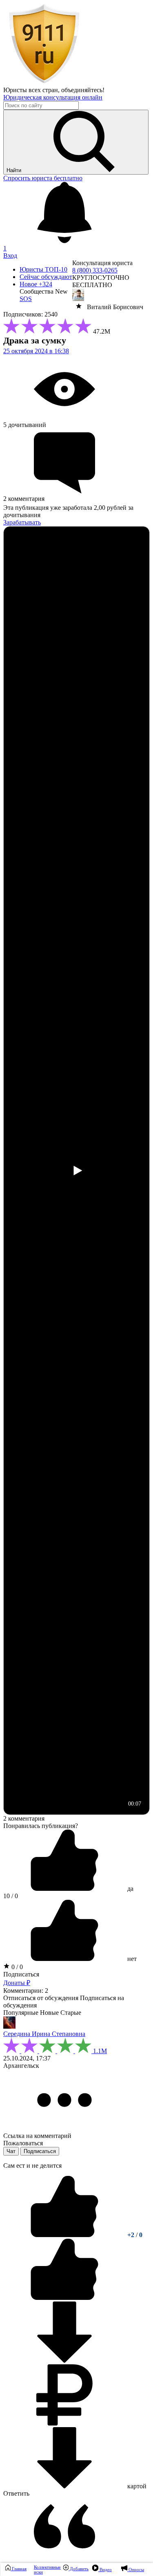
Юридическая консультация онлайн (53, 97)
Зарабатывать (22, 522)
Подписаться (21, 1974)
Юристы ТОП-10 (43, 269)
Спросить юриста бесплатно (43, 178)
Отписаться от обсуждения (41, 1998)
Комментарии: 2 (26, 1991)
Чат (11, 2151)
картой (136, 2486)
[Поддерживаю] (65, 2235)
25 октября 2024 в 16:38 (36, 351)
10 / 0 (11, 1896)
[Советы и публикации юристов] (44, 83)
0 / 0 (16, 1967)
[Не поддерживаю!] (64, 2298)
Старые (71, 2013)
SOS (26, 299)
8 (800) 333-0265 (95, 270)
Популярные (21, 2013)
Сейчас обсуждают (46, 277)
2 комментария (24, 1818)
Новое (36, 284)
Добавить (79, 2569)
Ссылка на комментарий (37, 2136)
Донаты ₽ (17, 1983)
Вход (10, 256)
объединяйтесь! (83, 90)
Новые (49, 2013)
